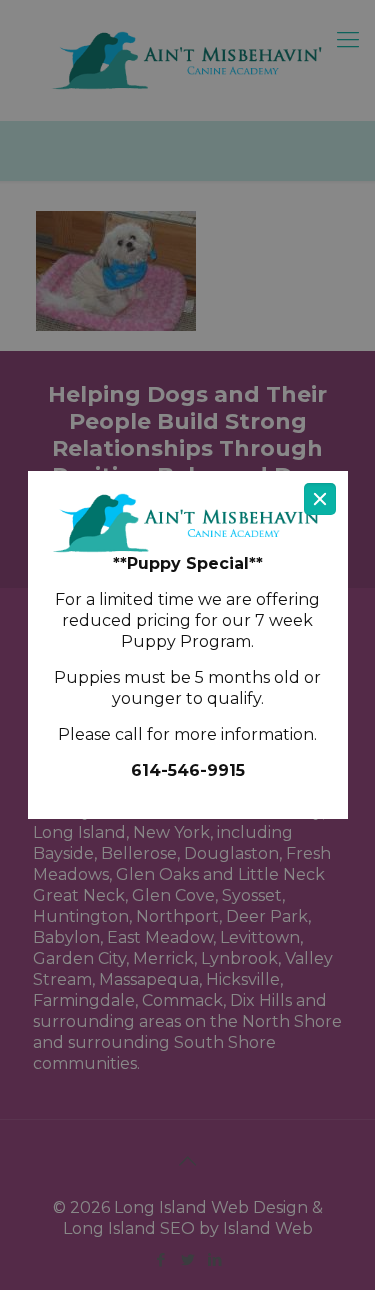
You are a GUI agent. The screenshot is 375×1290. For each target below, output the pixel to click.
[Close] (320, 499)
